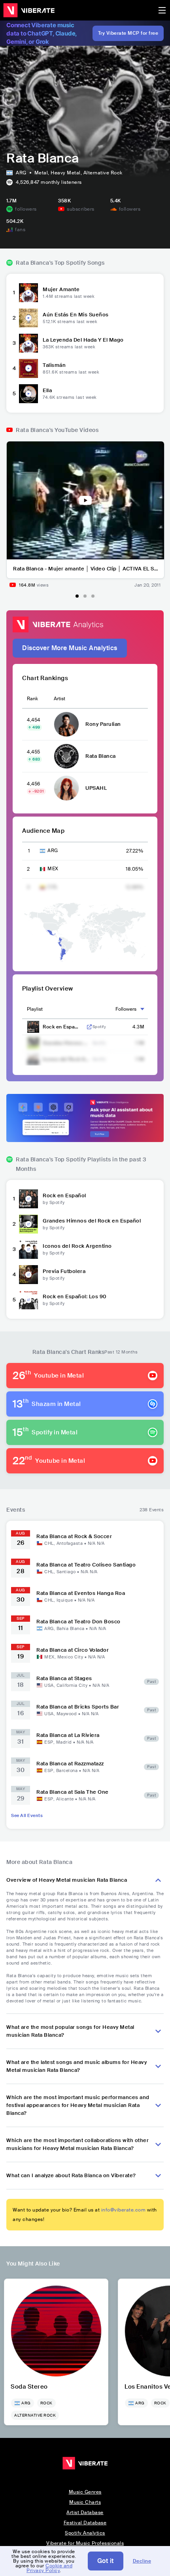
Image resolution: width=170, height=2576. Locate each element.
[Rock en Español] (28, 1199)
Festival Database (85, 2523)
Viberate (29, 10)
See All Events (27, 1815)
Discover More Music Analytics (70, 648)
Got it (106, 2561)
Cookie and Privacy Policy (49, 2568)
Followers (126, 1009)
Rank (32, 699)
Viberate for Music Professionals (85, 2543)
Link (89, 1027)
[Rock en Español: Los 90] (28, 1300)
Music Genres (85, 2492)
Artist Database (85, 2512)
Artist (59, 699)
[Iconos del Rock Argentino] (28, 1249)
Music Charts (85, 2502)
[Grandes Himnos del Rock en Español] (28, 1224)
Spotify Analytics (85, 2533)
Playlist (35, 1009)
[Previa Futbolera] (28, 1275)
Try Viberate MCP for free (128, 33)
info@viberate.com (124, 2210)
